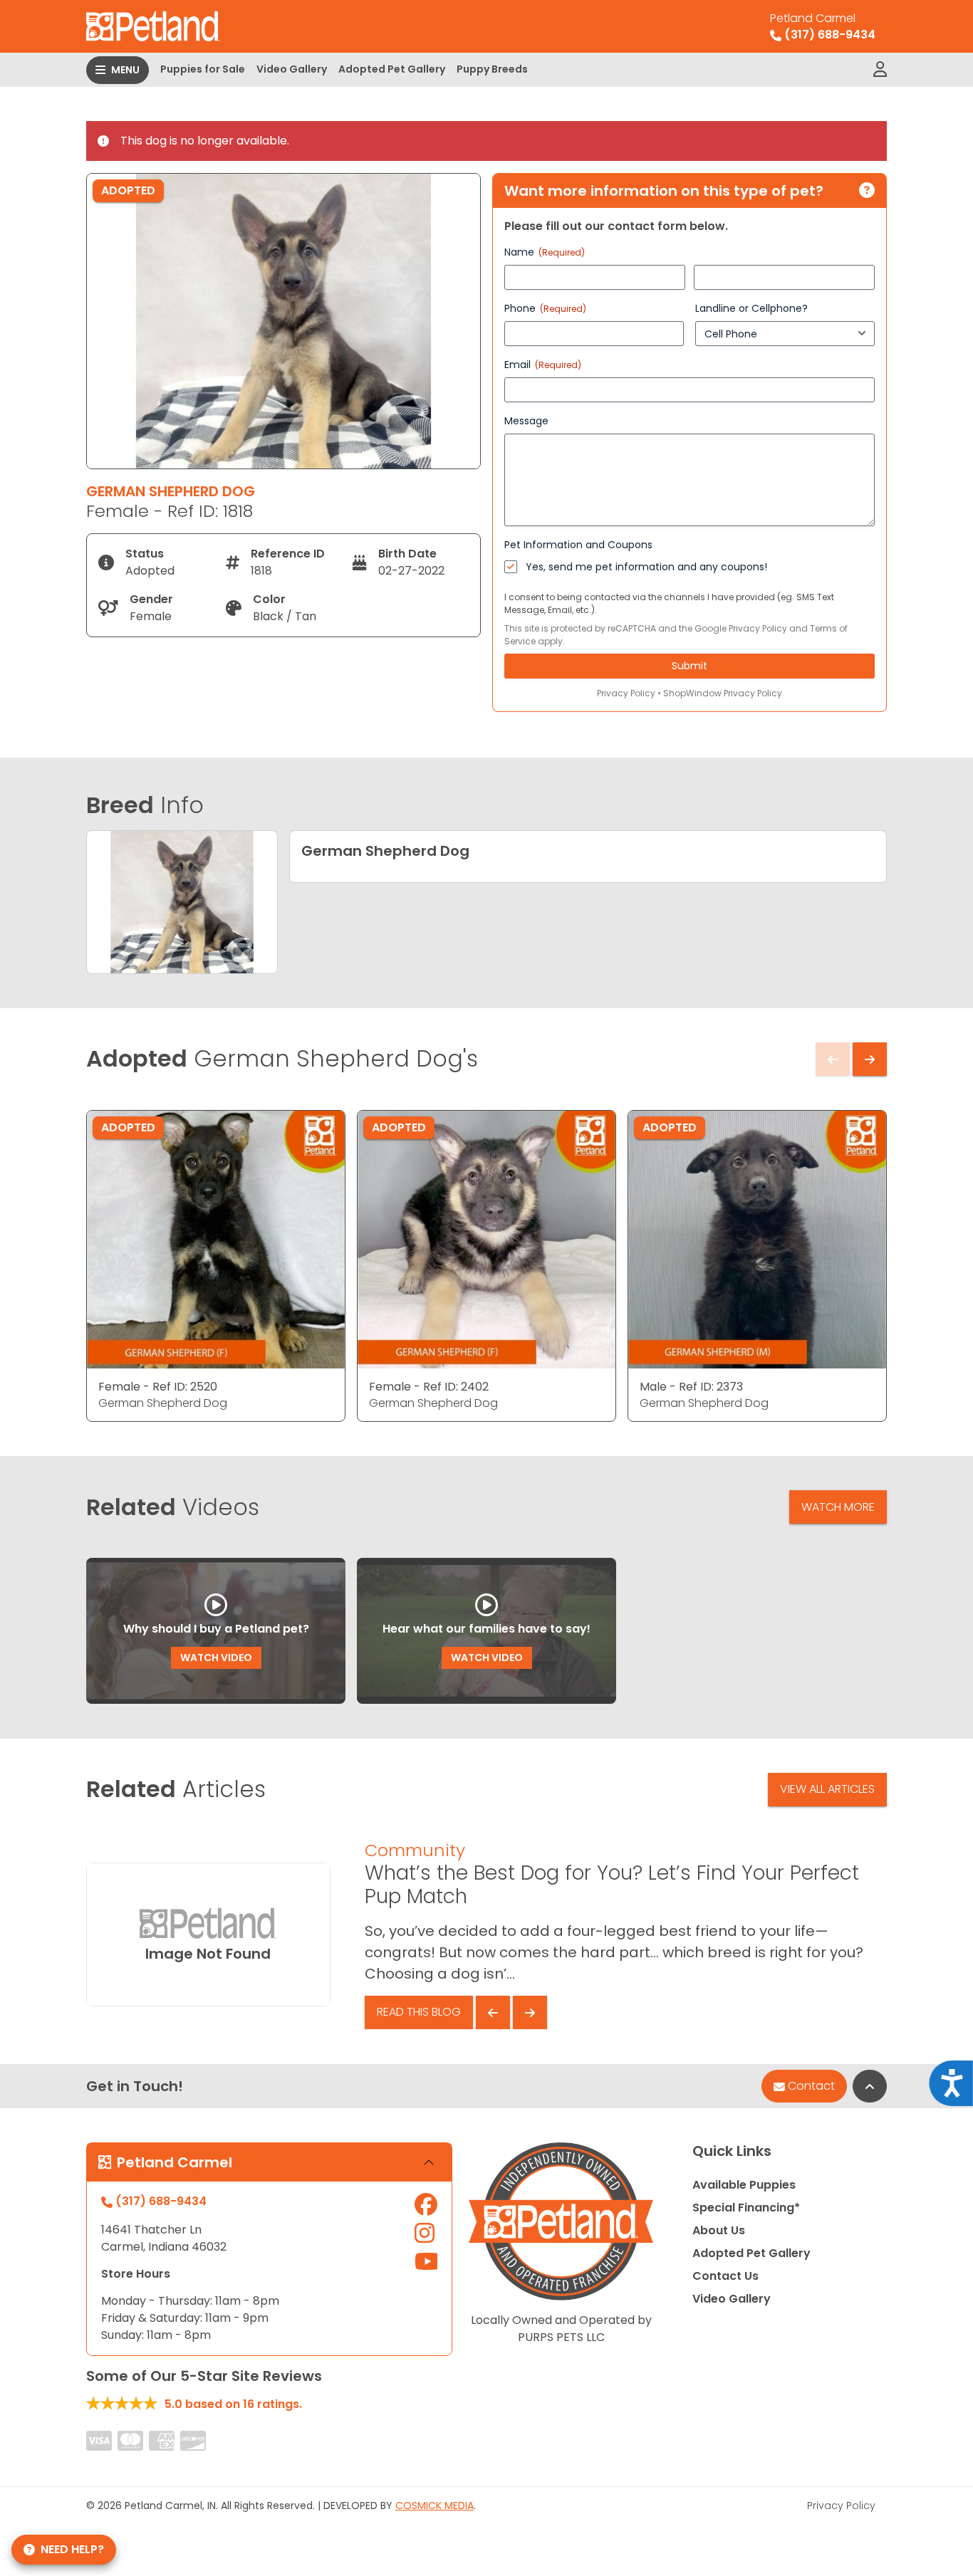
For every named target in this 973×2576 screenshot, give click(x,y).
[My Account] (880, 70)
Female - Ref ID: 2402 (429, 1387)
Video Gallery (292, 69)
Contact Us (725, 2276)
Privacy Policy (758, 628)
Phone (545, 308)
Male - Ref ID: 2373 (691, 1387)
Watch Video (216, 1658)
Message (526, 421)
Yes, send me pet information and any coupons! (646, 567)
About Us (719, 2230)
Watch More (838, 1507)
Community (415, 1850)
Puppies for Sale (203, 69)
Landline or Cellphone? (751, 308)
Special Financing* (746, 2208)
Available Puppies (744, 2185)
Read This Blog (419, 2012)
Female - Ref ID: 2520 (158, 1387)
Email (543, 365)
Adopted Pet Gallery (392, 69)
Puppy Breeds (492, 69)
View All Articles (827, 1789)
